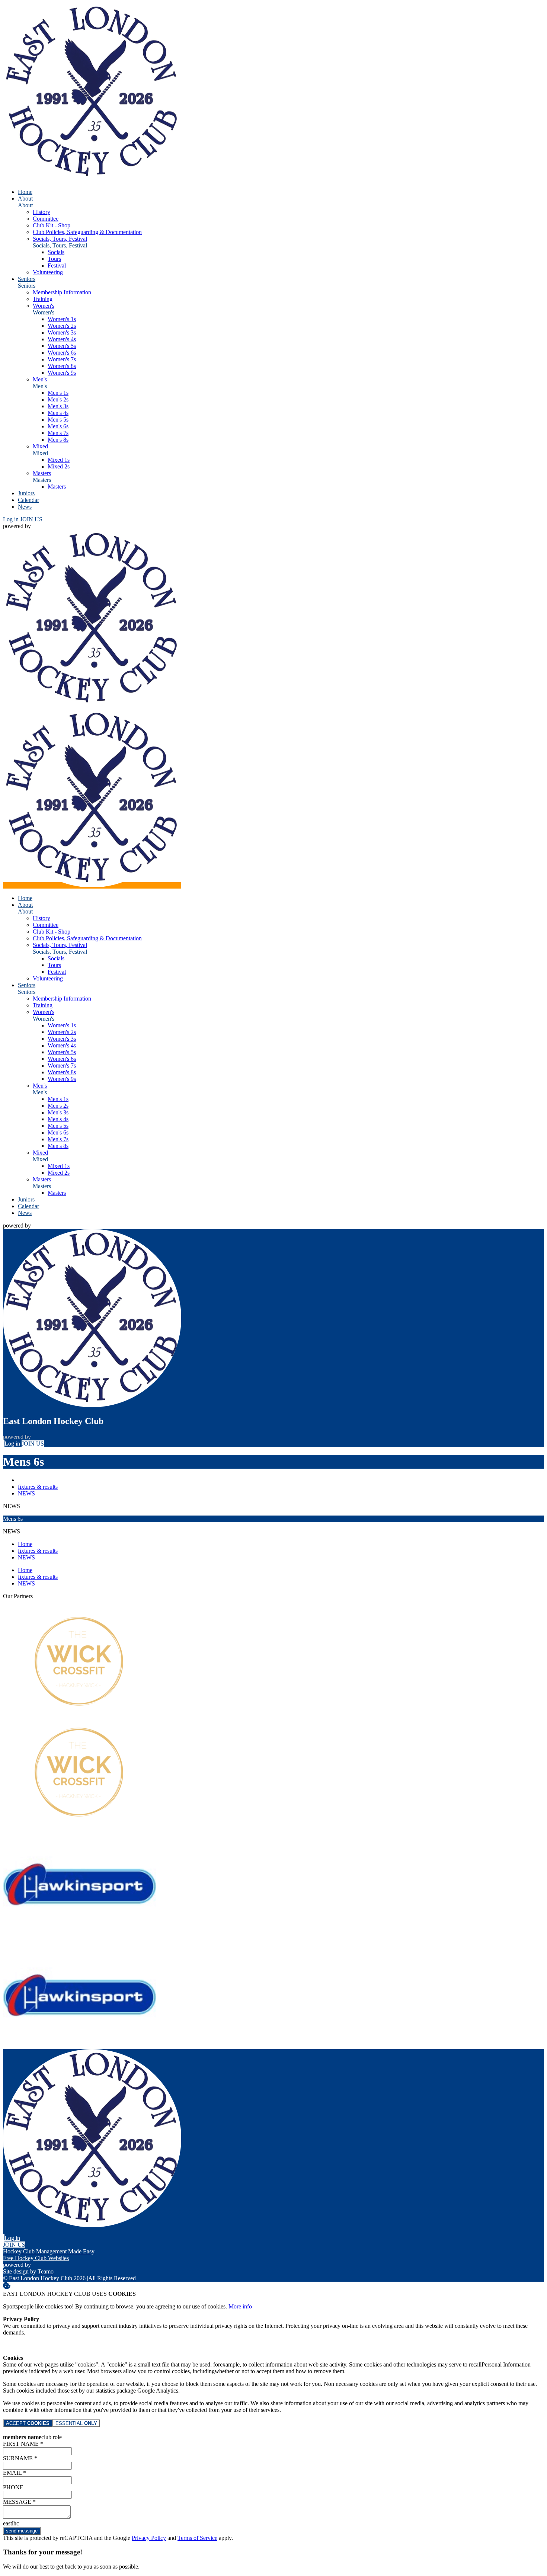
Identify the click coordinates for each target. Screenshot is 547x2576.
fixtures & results (38, 1487)
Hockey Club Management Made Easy (49, 2251)
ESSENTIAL (76, 2423)
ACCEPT (28, 2423)
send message (22, 2531)
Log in (12, 519)
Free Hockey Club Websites (36, 2258)
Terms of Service (197, 2538)
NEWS (26, 1493)
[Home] (92, 179)
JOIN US (31, 519)
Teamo (46, 2271)
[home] (92, 885)
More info (240, 2306)
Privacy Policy (149, 2538)
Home (25, 1544)
